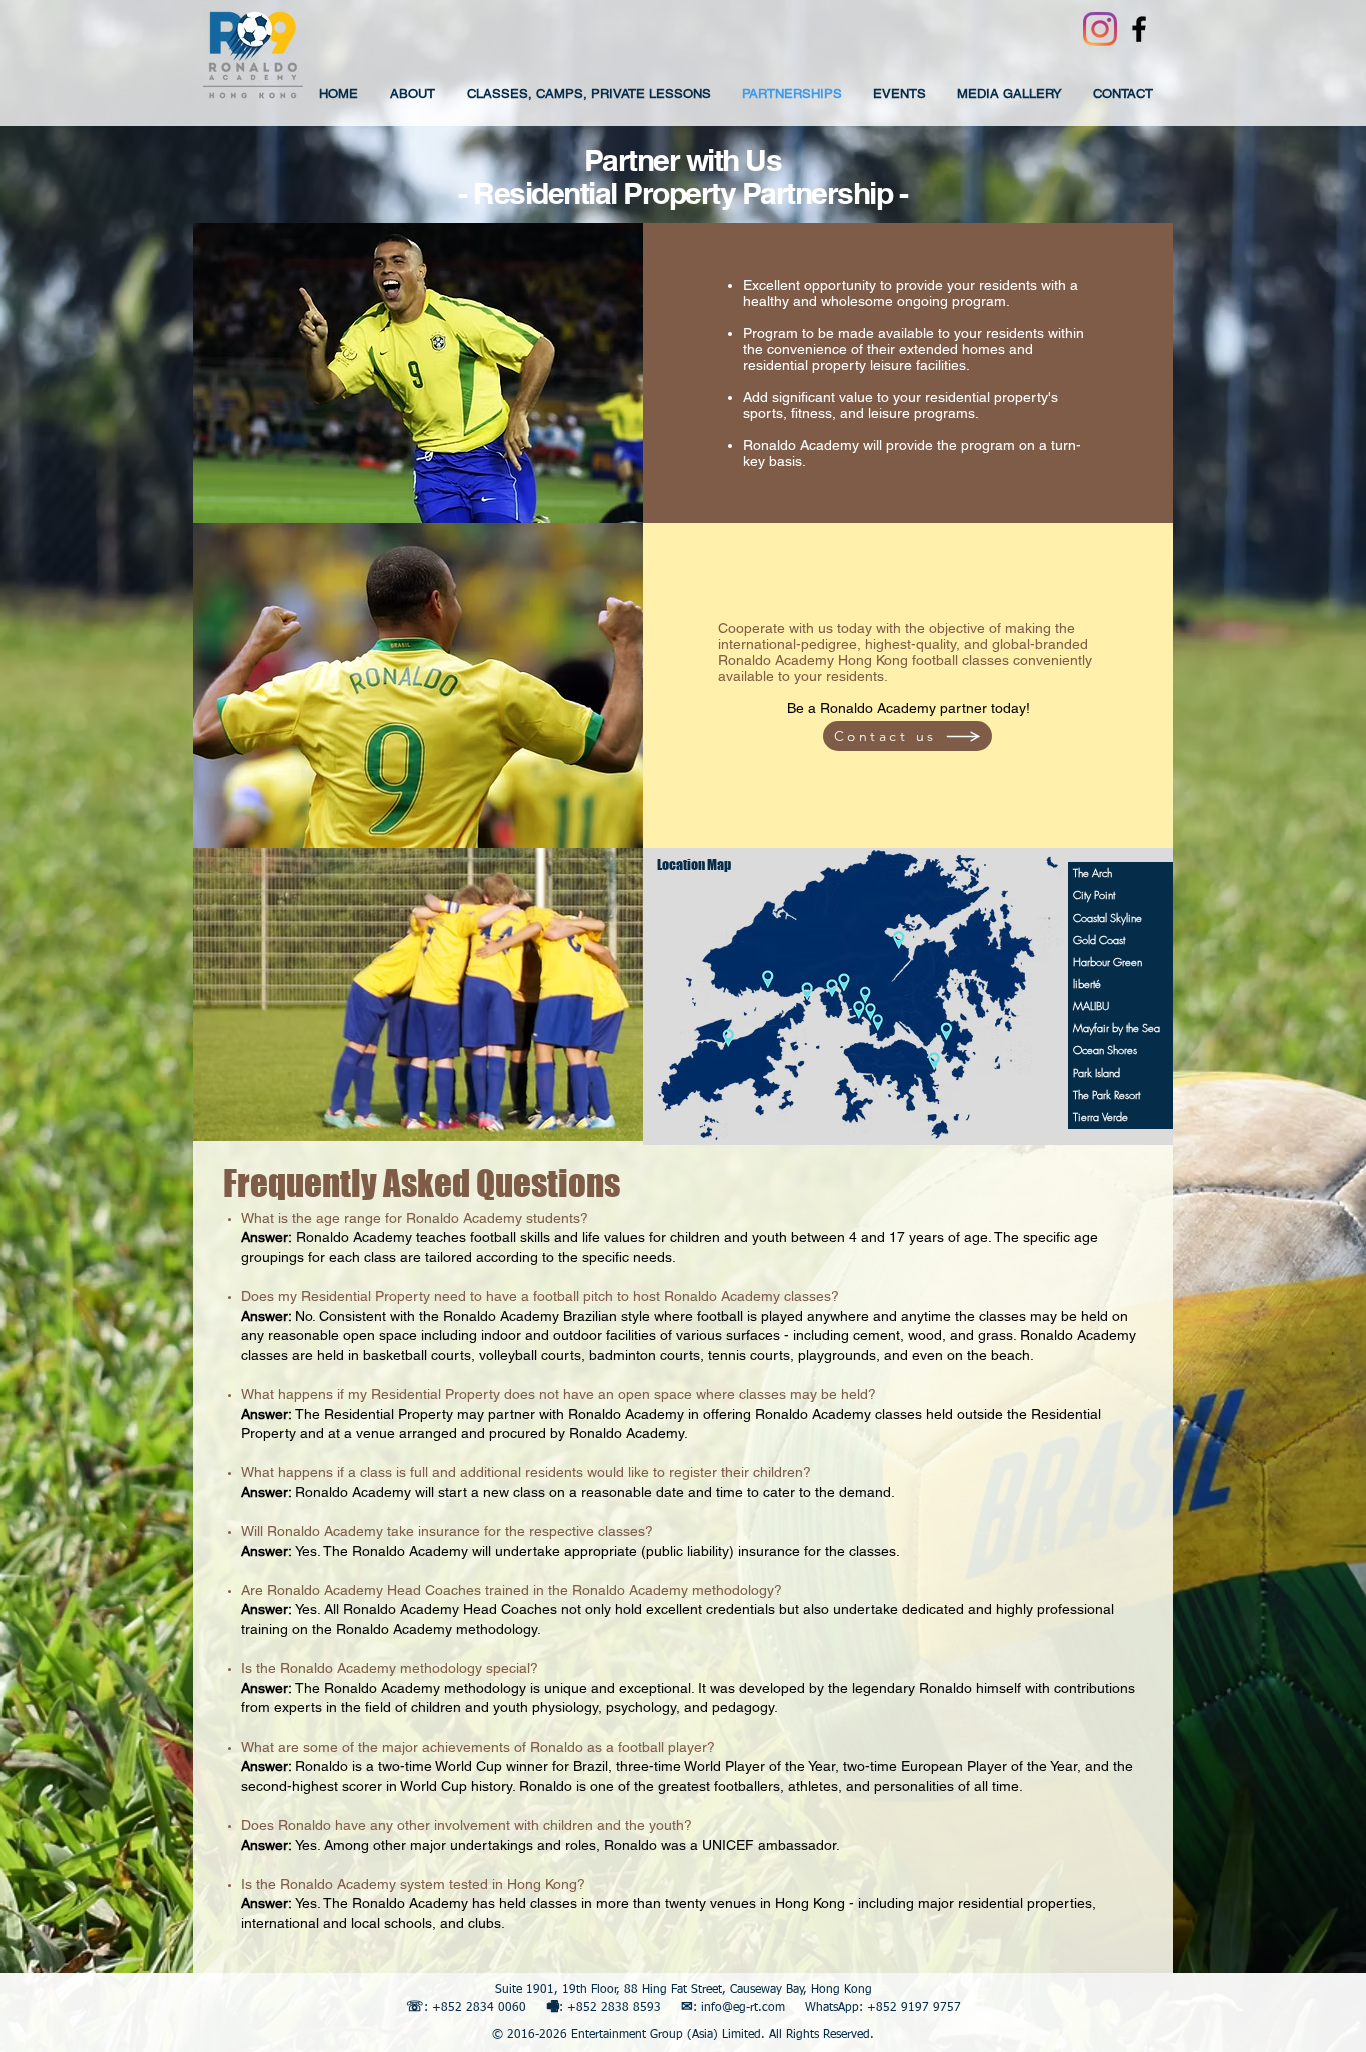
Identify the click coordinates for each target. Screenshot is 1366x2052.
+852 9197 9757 (914, 2008)
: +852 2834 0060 (475, 2008)
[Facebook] (1139, 29)
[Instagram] (1100, 29)
